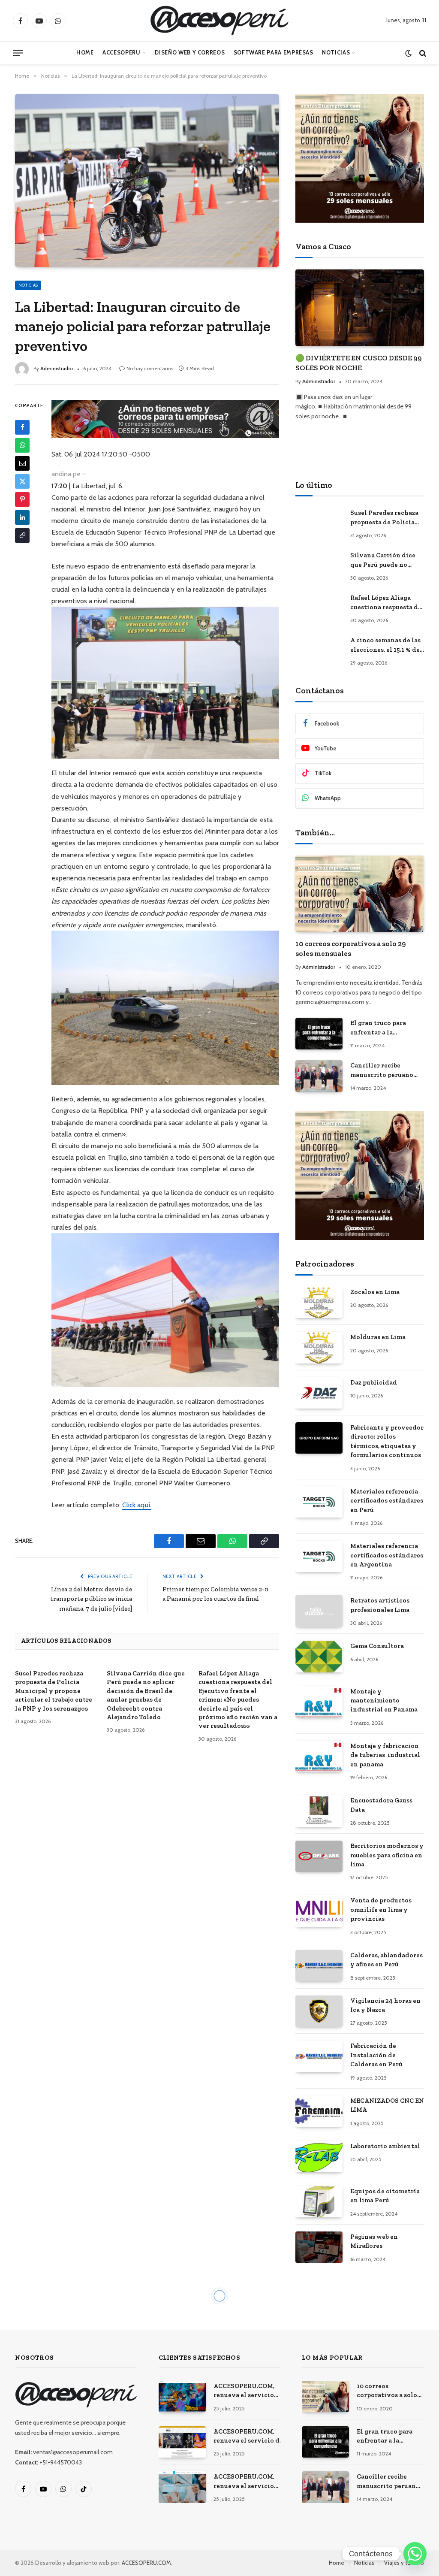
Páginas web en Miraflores (374, 2241)
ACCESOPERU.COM (146, 2563)
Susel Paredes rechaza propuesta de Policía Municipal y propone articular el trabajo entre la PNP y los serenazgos (54, 1691)
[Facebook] (22, 427)
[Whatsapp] (415, 2554)
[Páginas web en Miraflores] (319, 2247)
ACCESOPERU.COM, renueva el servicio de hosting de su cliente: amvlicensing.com (244, 2391)
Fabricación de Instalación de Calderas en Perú (376, 2055)
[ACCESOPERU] (219, 21)
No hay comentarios (150, 368)
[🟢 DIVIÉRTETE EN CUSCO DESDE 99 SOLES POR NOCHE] (360, 308)
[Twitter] (22, 481)
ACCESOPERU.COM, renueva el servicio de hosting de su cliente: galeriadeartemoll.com (249, 2437)
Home (85, 53)
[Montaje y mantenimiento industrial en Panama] (319, 1702)
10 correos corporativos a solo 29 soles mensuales (351, 948)
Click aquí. (137, 1505)
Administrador (57, 368)
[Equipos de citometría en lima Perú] (319, 2202)
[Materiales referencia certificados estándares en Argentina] (319, 1556)
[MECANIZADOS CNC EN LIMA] (319, 2111)
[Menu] (18, 53)
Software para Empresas (274, 53)
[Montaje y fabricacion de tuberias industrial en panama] (319, 1756)
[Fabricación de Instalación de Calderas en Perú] (319, 2056)
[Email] (22, 463)
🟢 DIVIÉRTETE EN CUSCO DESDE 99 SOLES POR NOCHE (359, 363)
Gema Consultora (377, 1646)
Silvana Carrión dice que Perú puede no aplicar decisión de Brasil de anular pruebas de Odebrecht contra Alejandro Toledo (146, 1695)
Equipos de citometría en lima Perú (385, 2196)
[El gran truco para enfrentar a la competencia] (319, 1033)
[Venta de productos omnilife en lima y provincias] (319, 1911)
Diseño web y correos (190, 53)
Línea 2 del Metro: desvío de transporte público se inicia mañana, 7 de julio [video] (91, 1599)
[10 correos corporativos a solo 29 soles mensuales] (360, 894)
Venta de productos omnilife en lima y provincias (381, 1909)
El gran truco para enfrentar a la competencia (378, 1028)
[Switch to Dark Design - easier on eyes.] (408, 53)
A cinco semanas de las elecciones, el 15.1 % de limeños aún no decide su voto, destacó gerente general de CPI (386, 645)
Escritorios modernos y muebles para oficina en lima (387, 1855)
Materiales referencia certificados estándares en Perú (387, 1501)
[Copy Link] (22, 535)
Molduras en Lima (378, 1337)
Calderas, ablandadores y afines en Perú (386, 1960)
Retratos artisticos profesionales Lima (380, 1605)
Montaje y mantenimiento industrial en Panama (384, 1701)
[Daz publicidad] (319, 1393)
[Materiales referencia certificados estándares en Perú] (319, 1502)
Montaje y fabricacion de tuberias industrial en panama (385, 1755)
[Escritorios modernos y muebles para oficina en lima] (319, 1856)
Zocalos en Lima (375, 1292)
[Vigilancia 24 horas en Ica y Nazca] (319, 2011)
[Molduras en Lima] (319, 1347)
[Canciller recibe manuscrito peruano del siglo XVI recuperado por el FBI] (319, 1076)
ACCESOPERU (121, 53)
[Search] (422, 53)
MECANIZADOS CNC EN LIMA (387, 2105)
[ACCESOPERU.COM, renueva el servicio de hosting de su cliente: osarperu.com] (182, 2487)
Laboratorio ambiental (385, 2146)
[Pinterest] (22, 499)
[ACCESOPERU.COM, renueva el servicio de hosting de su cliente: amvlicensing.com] (182, 2396)
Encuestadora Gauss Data (381, 1805)
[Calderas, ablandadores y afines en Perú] (319, 1966)
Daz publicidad (374, 1382)
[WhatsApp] (22, 445)
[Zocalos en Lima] (319, 1302)
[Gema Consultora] (319, 1656)
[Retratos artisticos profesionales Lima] (319, 1611)
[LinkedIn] (22, 517)
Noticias (336, 53)
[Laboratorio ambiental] (319, 2157)
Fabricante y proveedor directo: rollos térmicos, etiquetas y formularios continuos (387, 1441)
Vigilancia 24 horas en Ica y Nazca (385, 2005)
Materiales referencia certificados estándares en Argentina (387, 1555)
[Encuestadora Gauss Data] (319, 1811)
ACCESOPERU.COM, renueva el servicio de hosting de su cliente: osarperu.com (244, 2482)
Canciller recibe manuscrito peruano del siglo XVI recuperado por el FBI (383, 1070)
